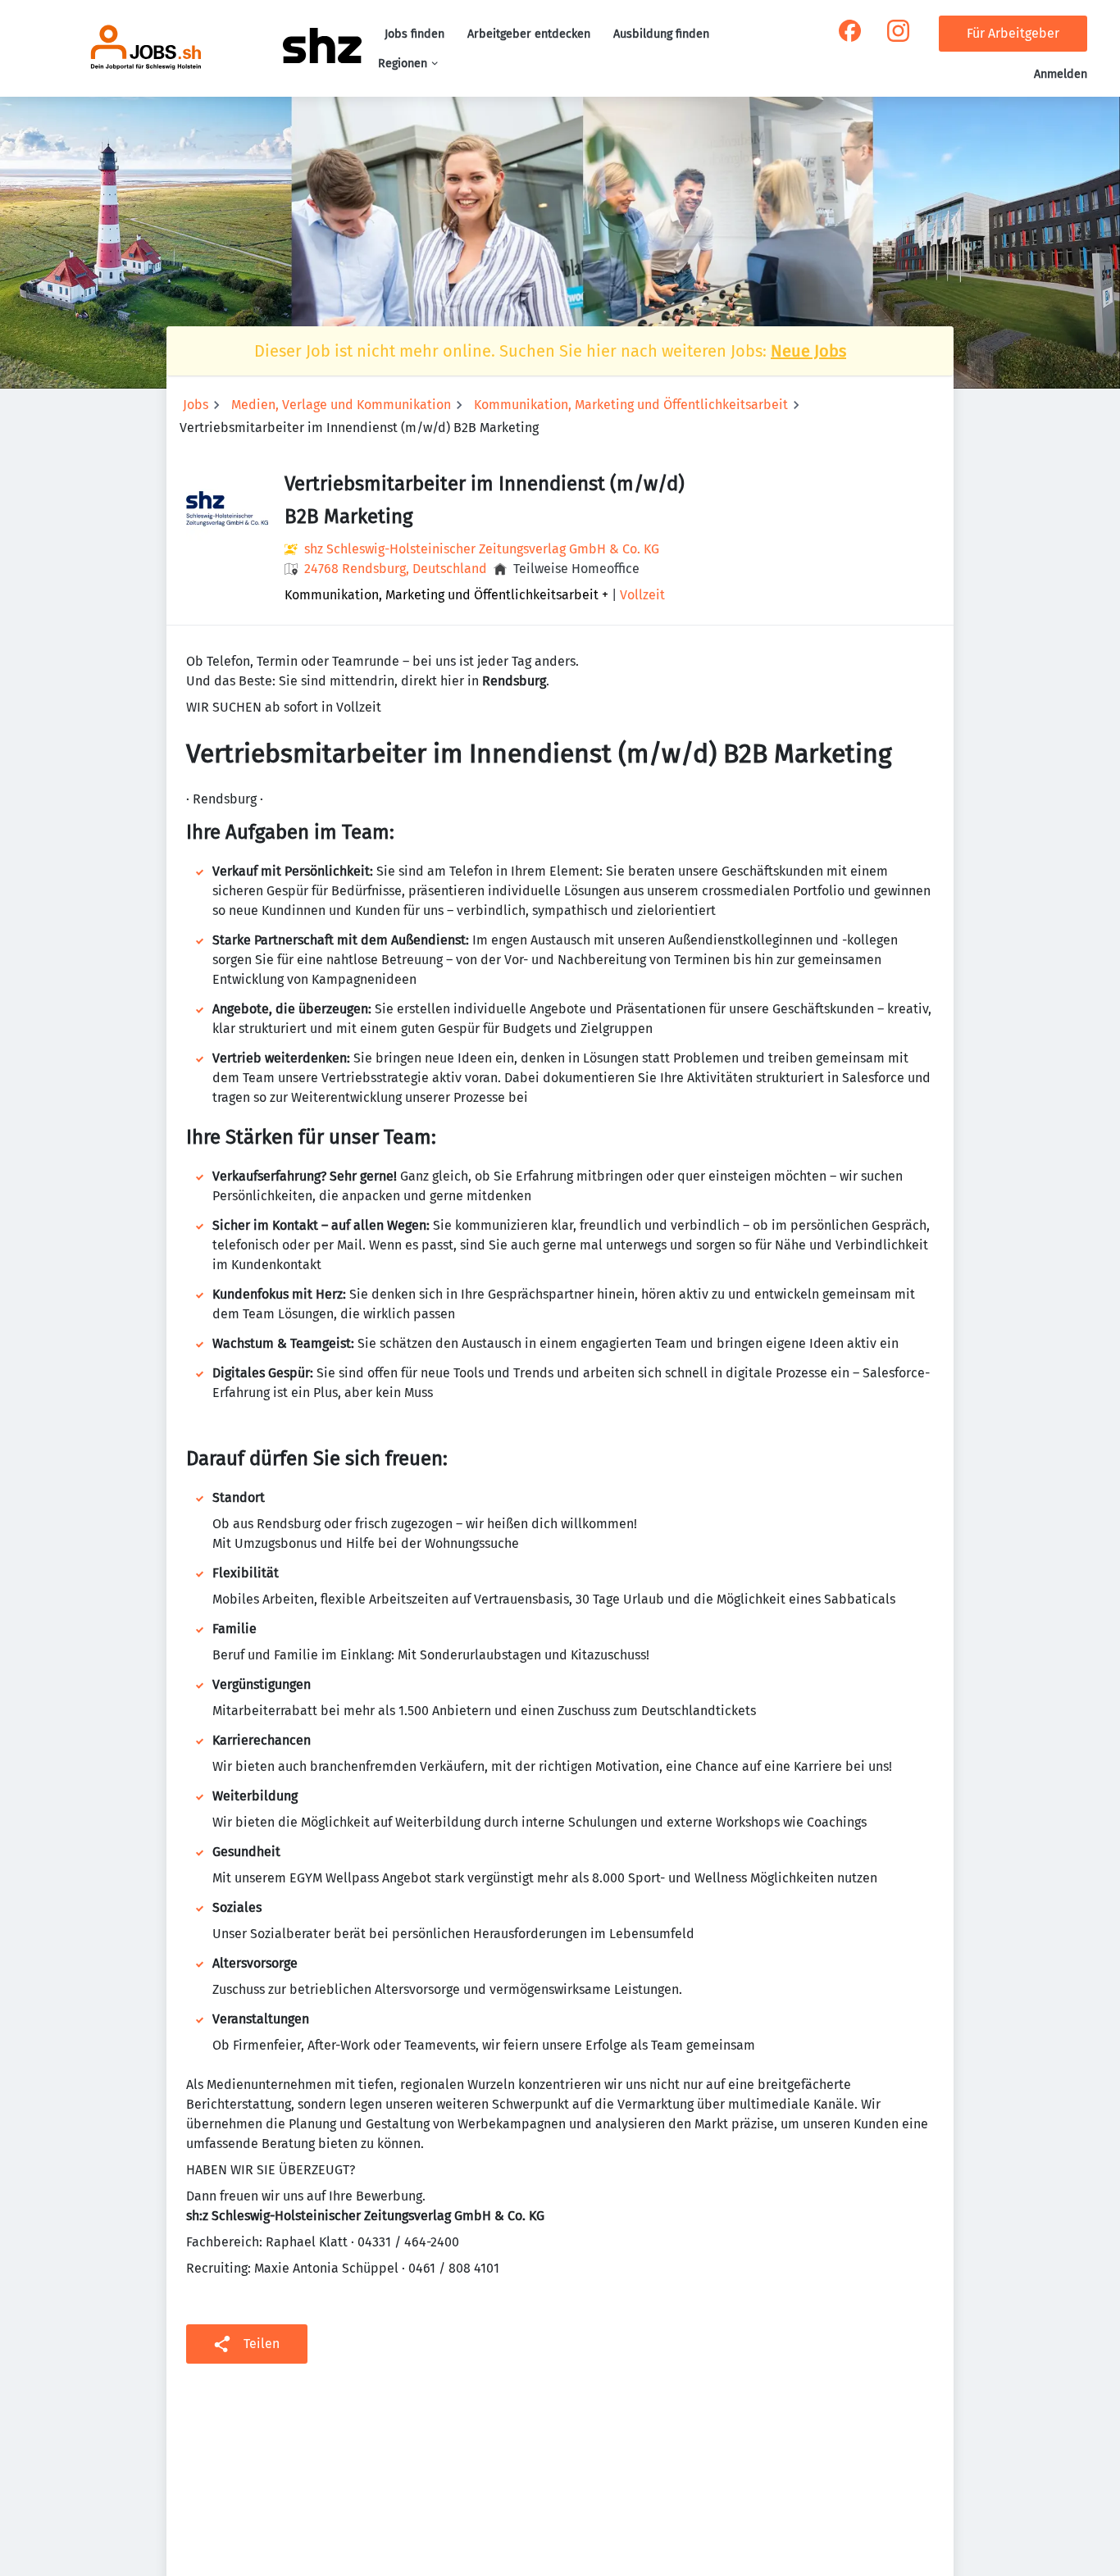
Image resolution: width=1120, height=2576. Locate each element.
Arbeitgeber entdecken (529, 34)
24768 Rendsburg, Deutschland (396, 569)
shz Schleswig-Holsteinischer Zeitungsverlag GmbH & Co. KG (482, 549)
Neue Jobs (808, 351)
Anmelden (1061, 74)
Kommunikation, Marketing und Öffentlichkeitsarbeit (631, 405)
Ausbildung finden (661, 34)
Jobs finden (414, 34)
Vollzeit (642, 595)
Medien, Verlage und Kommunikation (341, 405)
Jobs (196, 405)
